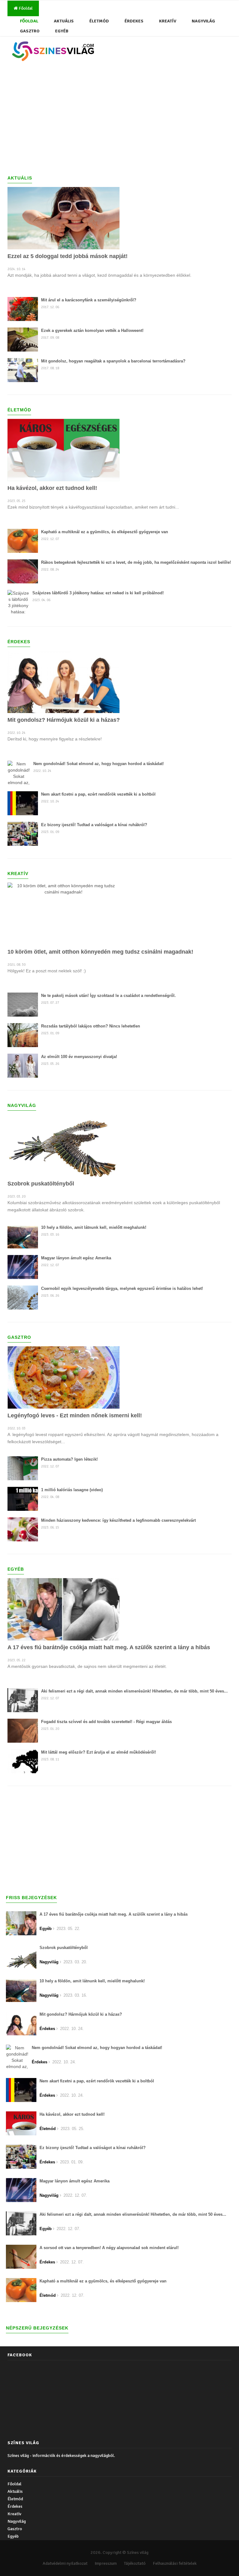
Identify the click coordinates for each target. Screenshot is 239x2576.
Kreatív (168, 21)
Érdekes (134, 21)
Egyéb (62, 31)
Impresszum (106, 2563)
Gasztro (30, 31)
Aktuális (64, 21)
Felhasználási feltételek (175, 2563)
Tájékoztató (135, 2563)
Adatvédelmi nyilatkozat (65, 2563)
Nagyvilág (203, 21)
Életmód (99, 21)
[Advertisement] (119, 118)
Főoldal (25, 8)
